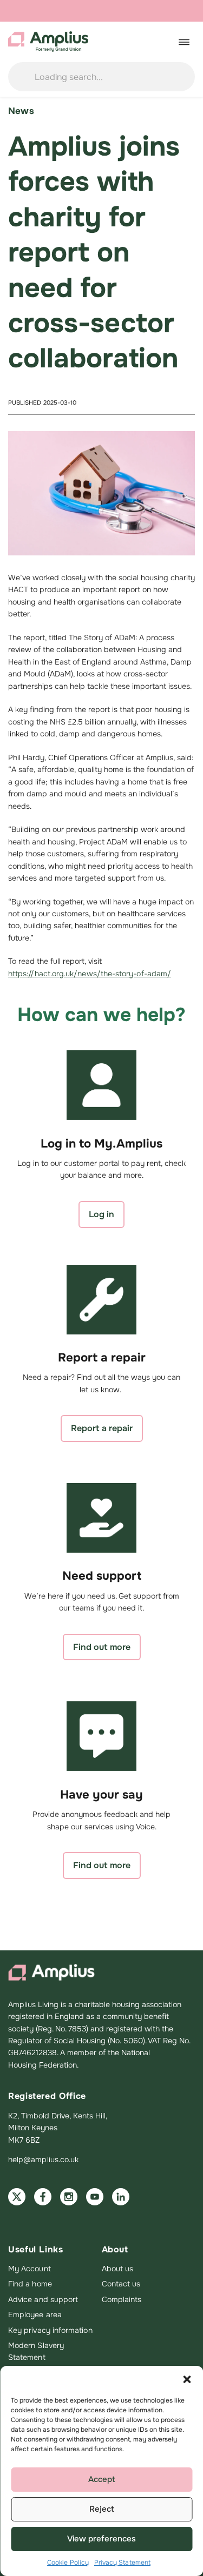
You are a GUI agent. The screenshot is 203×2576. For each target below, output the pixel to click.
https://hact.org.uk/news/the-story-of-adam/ (90, 974)
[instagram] (69, 2197)
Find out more (102, 1647)
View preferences (101, 2539)
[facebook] (43, 2197)
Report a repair (102, 1428)
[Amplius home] (48, 42)
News (21, 111)
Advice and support (43, 2299)
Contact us (121, 2284)
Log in (101, 1214)
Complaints (122, 2299)
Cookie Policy (68, 2562)
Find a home (30, 2284)
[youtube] (95, 2197)
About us (118, 2269)
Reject (102, 2509)
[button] (187, 2379)
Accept (102, 2479)
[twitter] (17, 2197)
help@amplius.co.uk (43, 2159)
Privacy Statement (122, 2562)
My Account (30, 2269)
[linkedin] (121, 2197)
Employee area (35, 2315)
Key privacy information (50, 2330)
